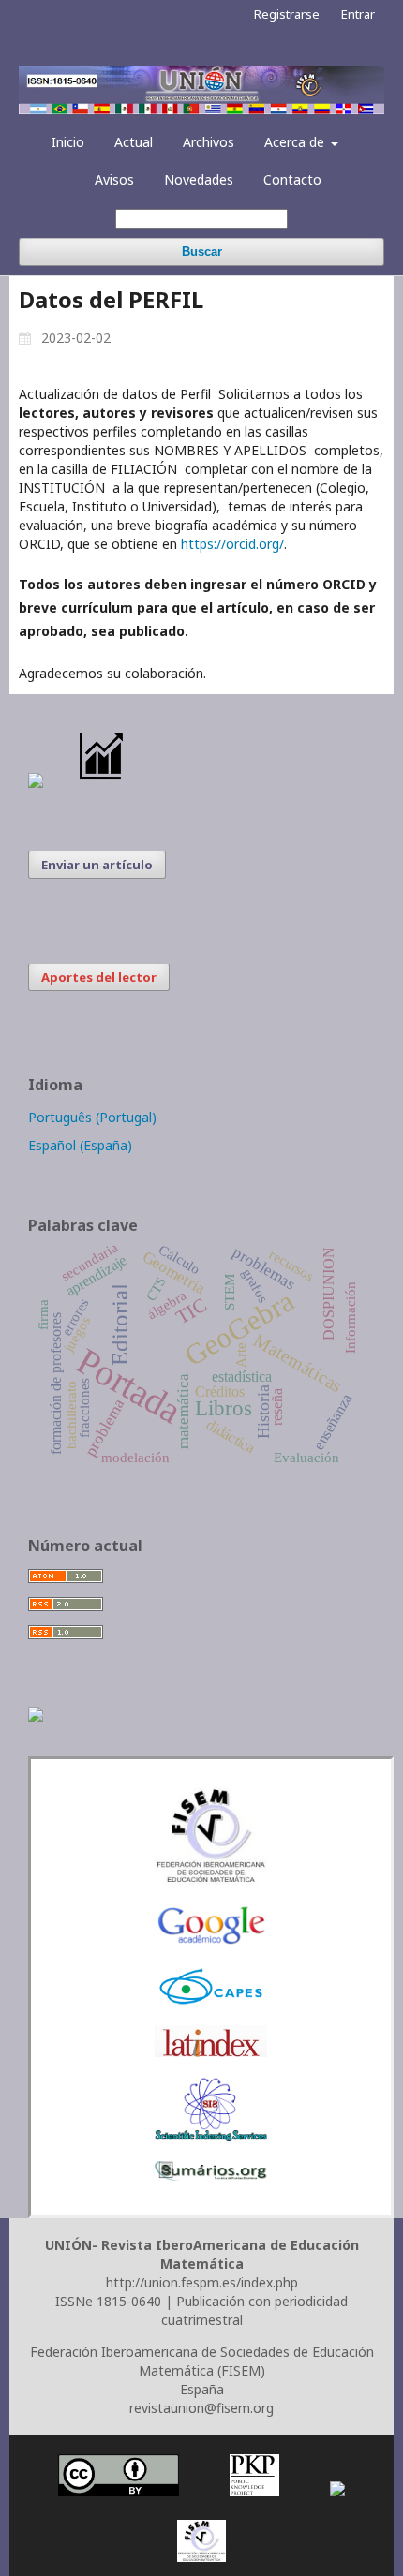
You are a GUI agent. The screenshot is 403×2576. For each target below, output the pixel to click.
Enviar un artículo (97, 865)
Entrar (358, 14)
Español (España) (80, 1145)
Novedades (199, 179)
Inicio (68, 142)
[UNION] (211, 2176)
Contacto (292, 179)
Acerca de (296, 142)
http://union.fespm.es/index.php (202, 2282)
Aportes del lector (99, 977)
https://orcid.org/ (232, 544)
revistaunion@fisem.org (201, 2408)
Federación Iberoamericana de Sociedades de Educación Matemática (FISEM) (202, 2361)
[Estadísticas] (102, 783)
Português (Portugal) (92, 1117)
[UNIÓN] (211, 1880)
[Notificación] (36, 783)
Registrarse (287, 14)
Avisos (114, 179)
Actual (134, 142)
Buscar (202, 252)
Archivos (209, 142)
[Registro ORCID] (36, 1717)
